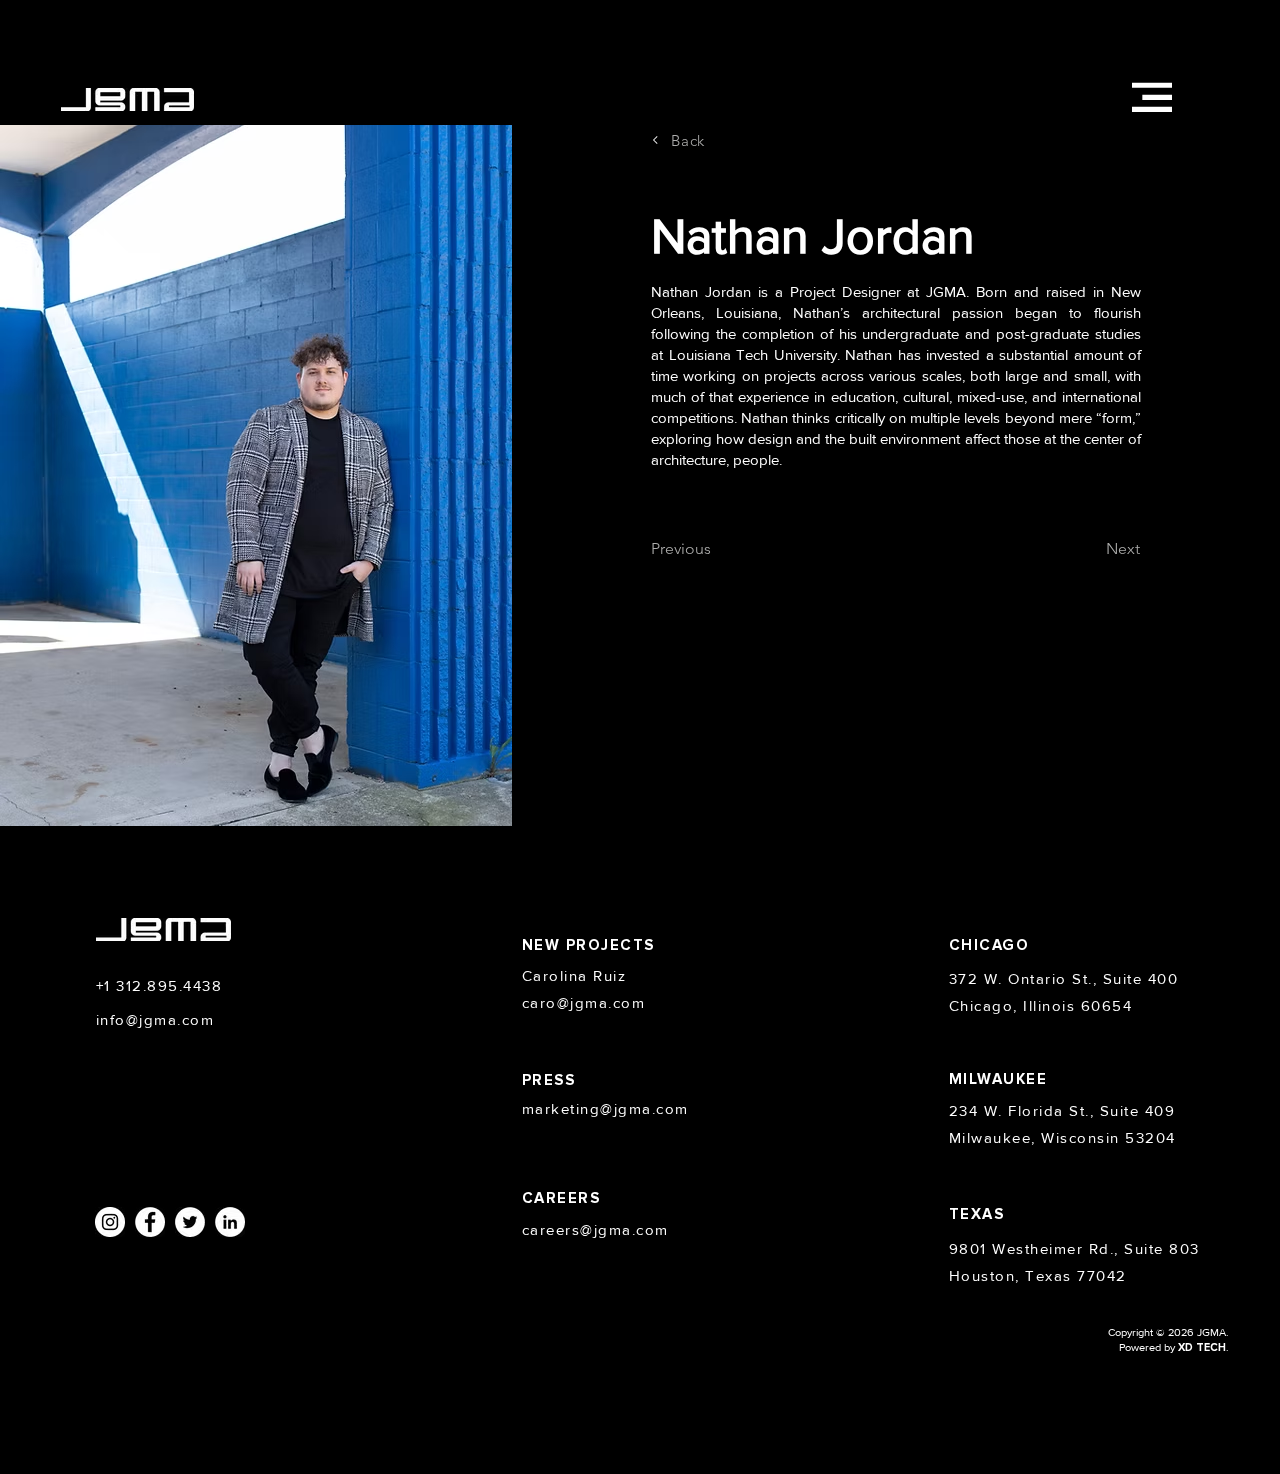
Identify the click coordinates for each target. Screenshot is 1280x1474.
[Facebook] (150, 1222)
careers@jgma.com (595, 1229)
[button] (1152, 97)
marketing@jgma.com (605, 1108)
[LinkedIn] (230, 1222)
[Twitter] (190, 1222)
